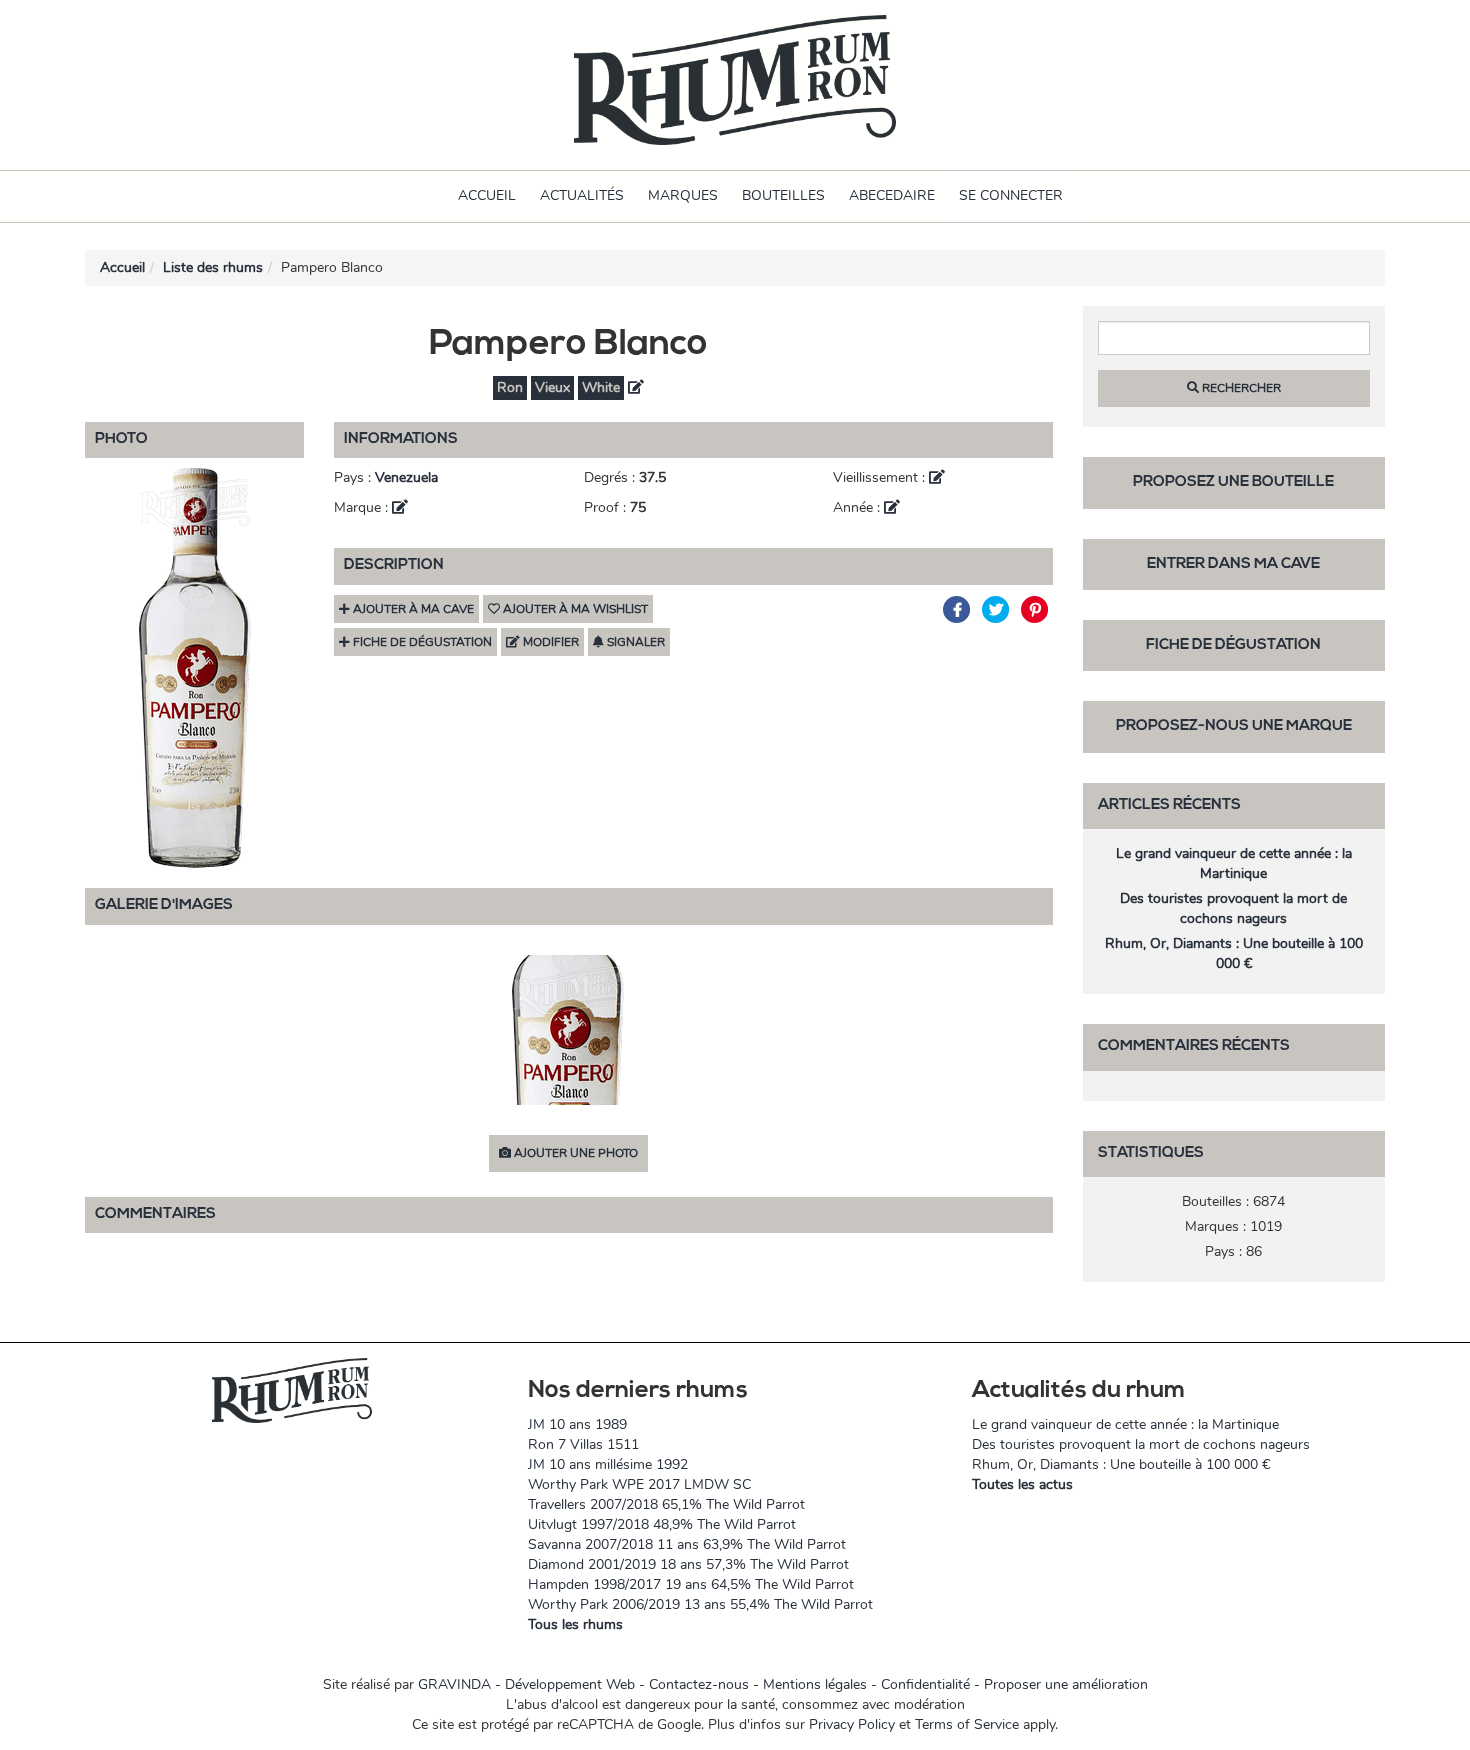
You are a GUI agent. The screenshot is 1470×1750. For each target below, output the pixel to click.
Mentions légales (815, 1684)
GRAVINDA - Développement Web (526, 1684)
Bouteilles (783, 195)
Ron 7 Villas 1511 (583, 1444)
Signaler (634, 642)
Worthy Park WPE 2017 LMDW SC (639, 1484)
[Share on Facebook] (959, 609)
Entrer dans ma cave (1233, 564)
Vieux (552, 387)
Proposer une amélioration (1066, 1684)
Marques (683, 195)
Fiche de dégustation (1233, 645)
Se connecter (1011, 195)
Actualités (582, 195)
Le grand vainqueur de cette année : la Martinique (1234, 863)
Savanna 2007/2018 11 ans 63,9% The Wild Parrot (687, 1544)
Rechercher (1240, 388)
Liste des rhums (213, 267)
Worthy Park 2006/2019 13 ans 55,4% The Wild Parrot (700, 1604)
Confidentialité (925, 1684)
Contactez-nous (699, 1684)
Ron (510, 387)
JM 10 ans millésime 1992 (608, 1464)
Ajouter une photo (574, 1153)
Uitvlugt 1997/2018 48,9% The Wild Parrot (662, 1524)
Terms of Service (967, 1724)
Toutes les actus (1022, 1484)
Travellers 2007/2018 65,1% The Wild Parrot (666, 1504)
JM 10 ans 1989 (577, 1424)
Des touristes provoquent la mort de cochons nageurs (1233, 908)
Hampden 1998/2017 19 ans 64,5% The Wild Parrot (691, 1584)
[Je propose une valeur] (636, 387)
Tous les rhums (575, 1624)
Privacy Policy (852, 1724)
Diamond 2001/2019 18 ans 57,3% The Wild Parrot (688, 1564)
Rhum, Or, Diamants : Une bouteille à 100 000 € (1234, 953)
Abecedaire (892, 195)
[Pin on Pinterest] (1035, 609)
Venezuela (406, 477)
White (601, 387)
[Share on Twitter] (998, 609)
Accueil (487, 195)
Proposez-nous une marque (1234, 726)
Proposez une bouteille (1233, 482)
